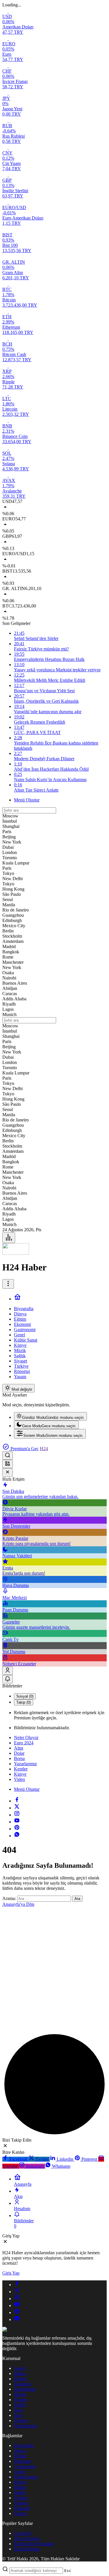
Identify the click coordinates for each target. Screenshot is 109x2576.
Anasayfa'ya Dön (18, 1904)
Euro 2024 (24, 1743)
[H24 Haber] (16, 1253)
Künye (20, 1774)
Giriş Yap (11, 2273)
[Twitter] (17, 1808)
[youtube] (17, 1822)
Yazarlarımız (25, 1764)
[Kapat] (8, 1472)
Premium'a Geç (24, 1449)
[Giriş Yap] (8, 1671)
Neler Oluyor (26, 1738)
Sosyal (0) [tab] (25, 1696)
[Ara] (8, 1456)
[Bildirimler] (8, 1679)
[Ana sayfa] (17, 1299)
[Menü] (9, 1238)
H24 (44, 1449)
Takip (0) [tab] (24, 1702)
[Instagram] (17, 1815)
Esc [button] (68, 2571)
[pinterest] (17, 1829)
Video (19, 1779)
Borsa (19, 1758)
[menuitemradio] (50, 1416)
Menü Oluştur (27, 800)
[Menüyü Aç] (8, 1284)
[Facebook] (17, 1801)
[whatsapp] (17, 1836)
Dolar (19, 1753)
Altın (19, 1748)
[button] (8, 1464)
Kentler (21, 1769)
